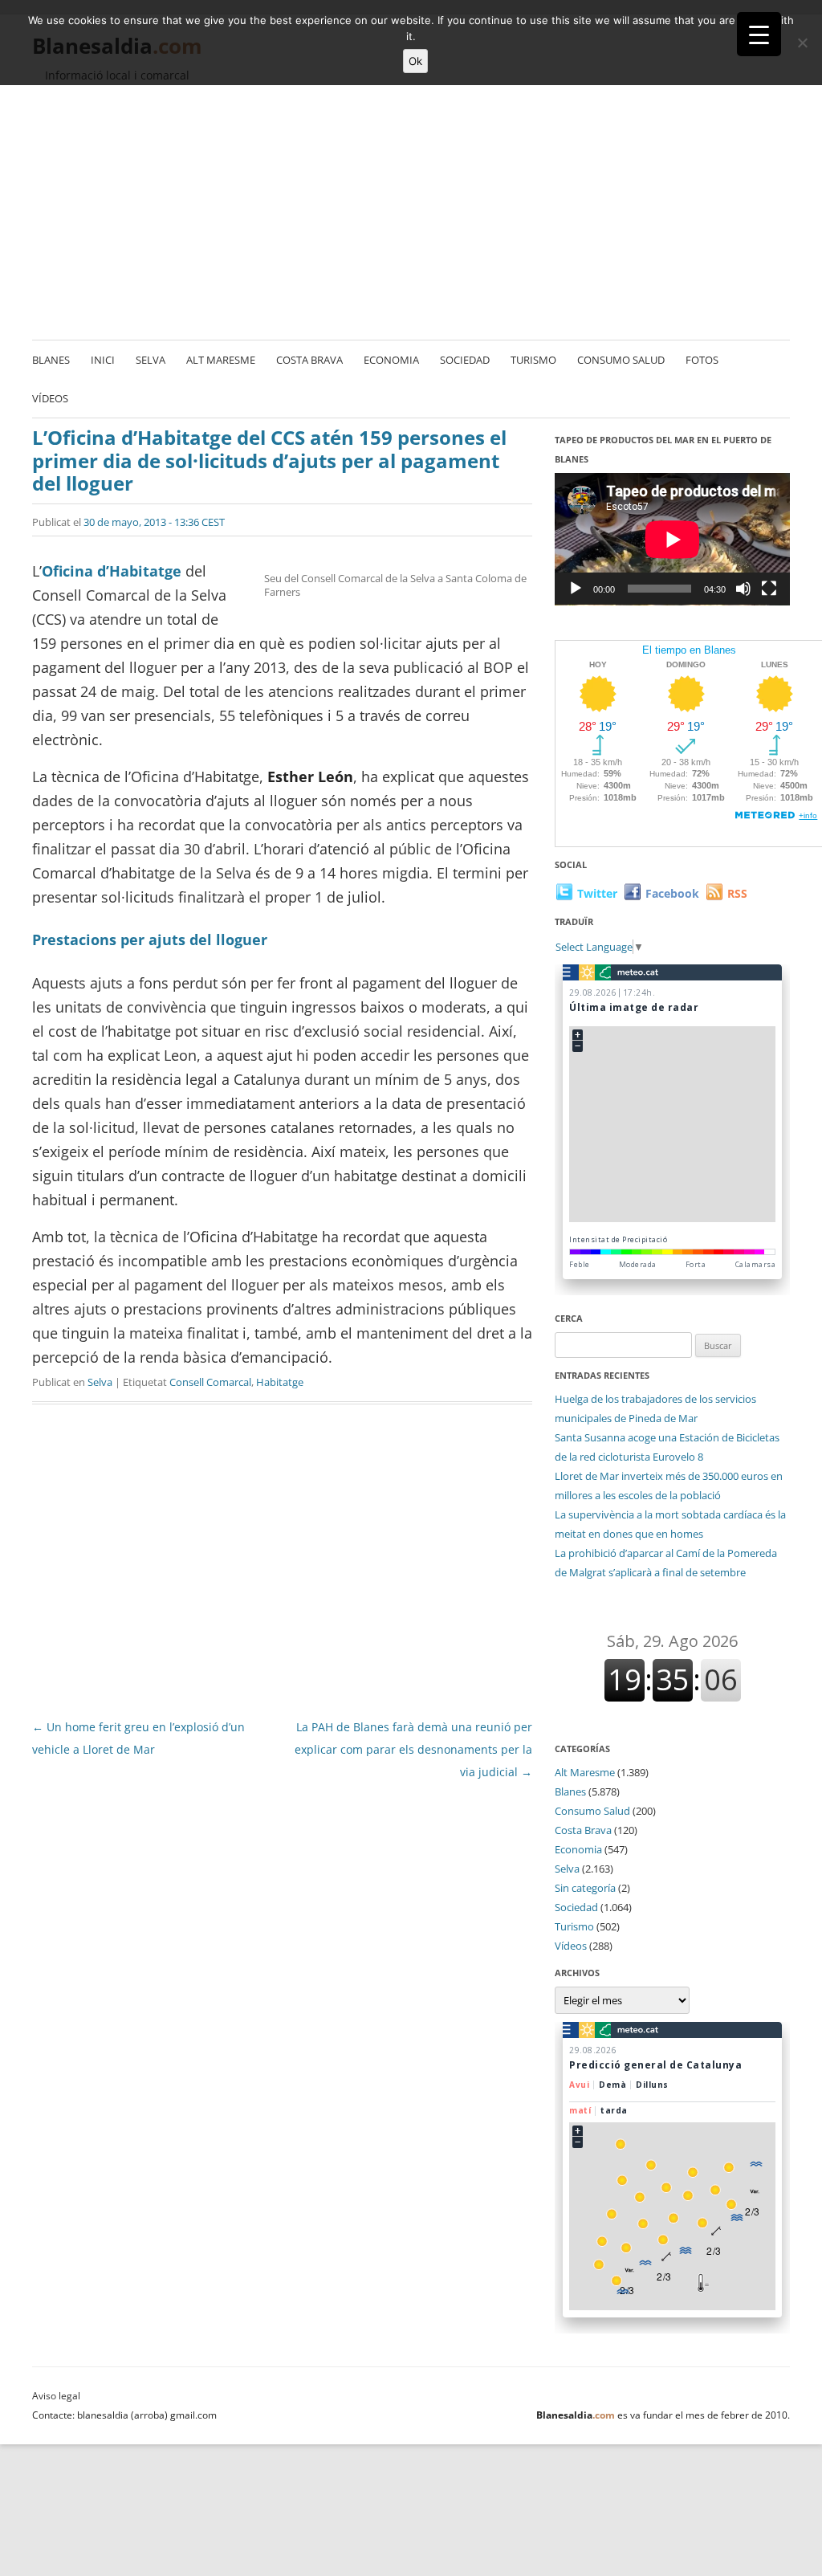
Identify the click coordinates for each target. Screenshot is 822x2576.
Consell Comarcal (210, 1382)
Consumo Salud (621, 360)
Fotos (702, 360)
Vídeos (50, 398)
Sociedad (465, 360)
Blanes (51, 360)
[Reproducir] (576, 589)
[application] (672, 539)
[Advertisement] (411, 213)
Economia (391, 360)
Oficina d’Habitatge (112, 571)
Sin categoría (585, 1888)
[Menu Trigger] (759, 34)
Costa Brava (309, 360)
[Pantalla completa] (769, 589)
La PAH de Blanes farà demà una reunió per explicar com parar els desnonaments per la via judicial (413, 1749)
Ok (415, 61)
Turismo (533, 360)
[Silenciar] (743, 589)
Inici (103, 360)
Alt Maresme (221, 360)
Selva (151, 360)
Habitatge (280, 1382)
